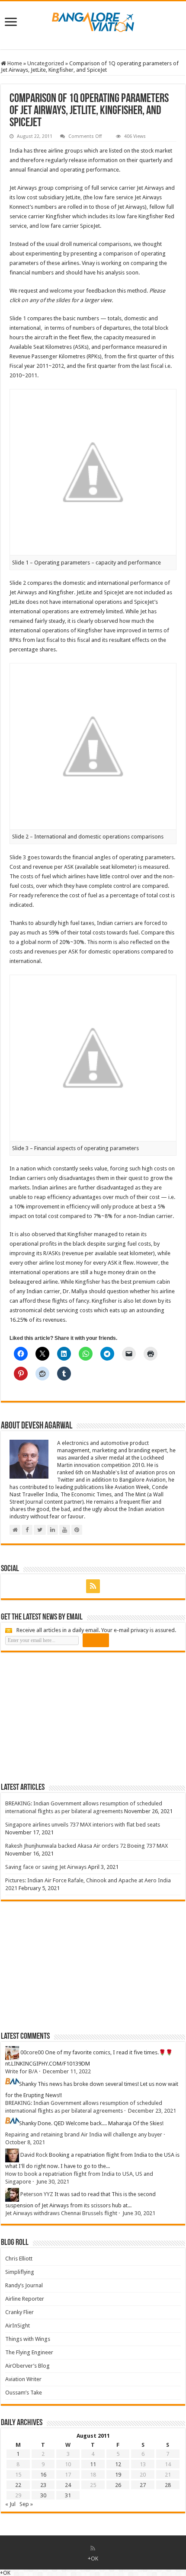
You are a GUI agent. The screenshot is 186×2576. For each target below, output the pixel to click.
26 (118, 2485)
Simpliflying (20, 2272)
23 (43, 2485)
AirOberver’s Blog (27, 2366)
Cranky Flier (19, 2312)
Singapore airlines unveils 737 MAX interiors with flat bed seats (83, 1825)
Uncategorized (46, 63)
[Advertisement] (66, 1717)
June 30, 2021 (53, 2182)
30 (43, 2495)
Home (14, 63)
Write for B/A (21, 2071)
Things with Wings (28, 2339)
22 (18, 2485)
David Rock (34, 2155)
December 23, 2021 (152, 2111)
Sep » (26, 2504)
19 (118, 2475)
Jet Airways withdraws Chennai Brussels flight (61, 2213)
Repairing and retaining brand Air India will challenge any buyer (84, 2134)
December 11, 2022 (67, 2071)
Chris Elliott (19, 2259)
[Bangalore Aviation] (93, 20)
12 (118, 2464)
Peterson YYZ (37, 2194)
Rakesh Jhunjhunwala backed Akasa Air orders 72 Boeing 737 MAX (87, 1846)
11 (93, 2464)
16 (43, 2475)
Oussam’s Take (24, 2393)
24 (68, 2485)
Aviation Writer (23, 2379)
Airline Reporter (25, 2299)
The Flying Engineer (29, 2352)
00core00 (32, 2052)
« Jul (10, 2504)
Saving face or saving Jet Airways (46, 1867)
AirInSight (18, 2326)
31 (68, 2495)
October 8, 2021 (25, 2142)
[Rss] (93, 1586)
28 (168, 2485)
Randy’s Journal (24, 2285)
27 (143, 2485)
